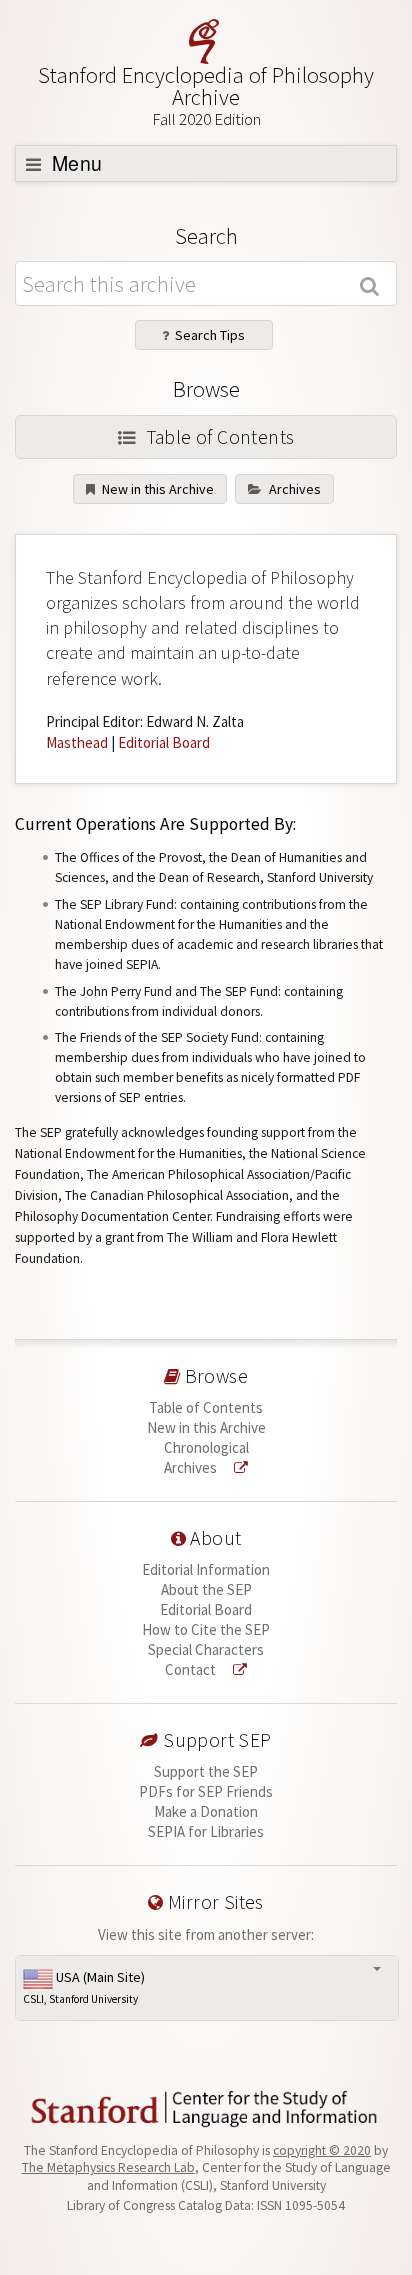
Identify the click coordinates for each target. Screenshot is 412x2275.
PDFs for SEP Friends (206, 1791)
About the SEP (206, 1589)
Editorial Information (206, 1569)
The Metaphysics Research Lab (108, 2167)
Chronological (206, 1447)
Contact (192, 1669)
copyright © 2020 (322, 2150)
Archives (293, 489)
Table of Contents (217, 437)
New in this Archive (156, 489)
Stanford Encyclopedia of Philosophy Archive (206, 95)
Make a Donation (206, 1811)
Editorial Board (164, 742)
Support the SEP (206, 1771)
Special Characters (206, 1649)
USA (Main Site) (84, 1987)
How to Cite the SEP (206, 1629)
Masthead (77, 742)
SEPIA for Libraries (206, 1831)
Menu (75, 163)
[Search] (372, 284)
